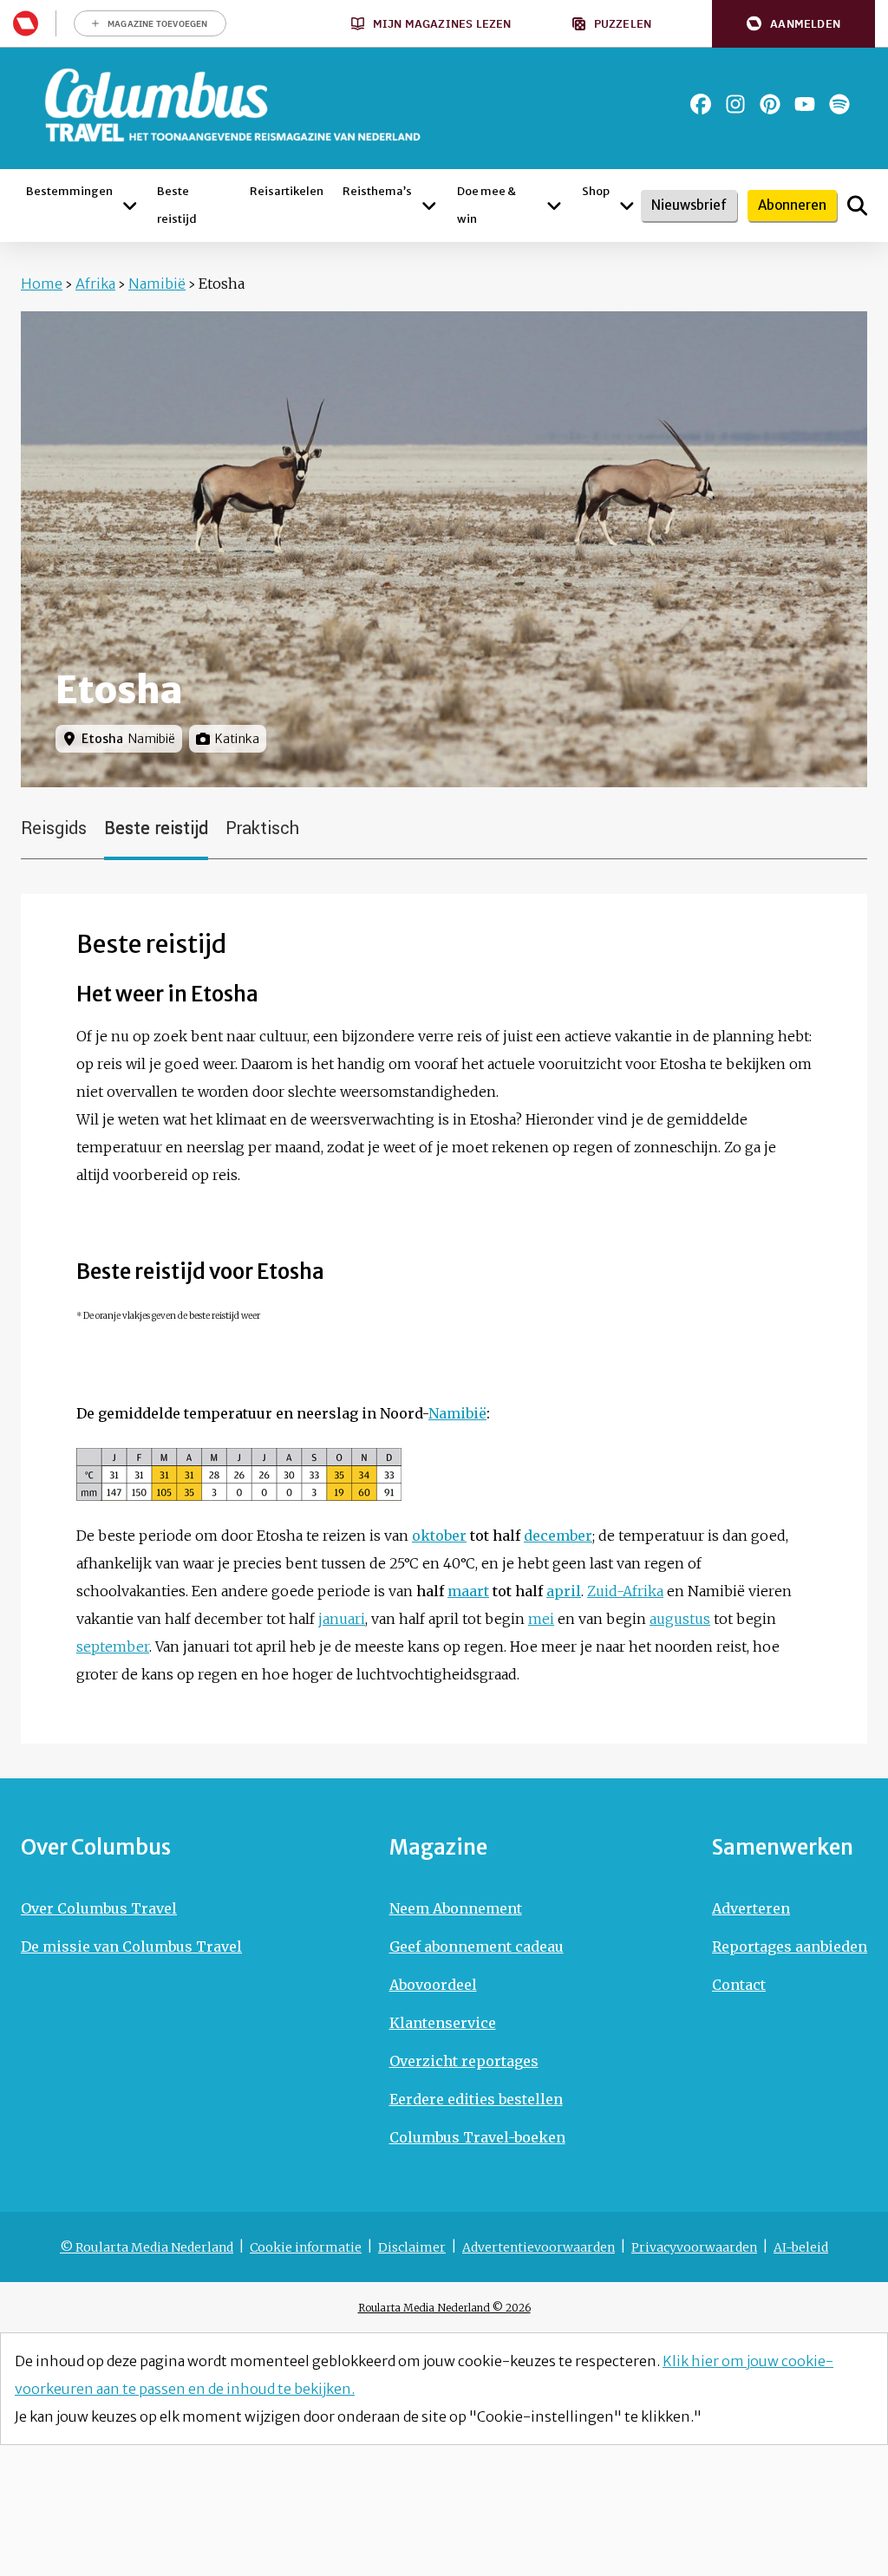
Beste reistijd (156, 828)
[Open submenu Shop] (627, 205)
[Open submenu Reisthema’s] (429, 205)
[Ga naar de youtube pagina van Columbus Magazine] (805, 104)
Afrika (95, 284)
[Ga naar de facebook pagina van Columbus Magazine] (701, 104)
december (558, 1536)
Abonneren (792, 205)
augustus (680, 1619)
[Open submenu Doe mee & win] (554, 205)
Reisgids (54, 828)
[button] (793, 24)
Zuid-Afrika (625, 1591)
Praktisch (262, 828)
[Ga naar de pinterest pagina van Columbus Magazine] (770, 104)
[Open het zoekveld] (857, 205)
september (113, 1647)
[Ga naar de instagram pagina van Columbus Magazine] (735, 104)
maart (468, 1591)
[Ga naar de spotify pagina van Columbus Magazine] (839, 104)
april (564, 1591)
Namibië (157, 284)
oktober (439, 1536)
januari (342, 1619)
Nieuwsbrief (689, 205)
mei (541, 1619)
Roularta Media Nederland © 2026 (444, 2308)
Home (42, 284)
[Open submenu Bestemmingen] (130, 205)
